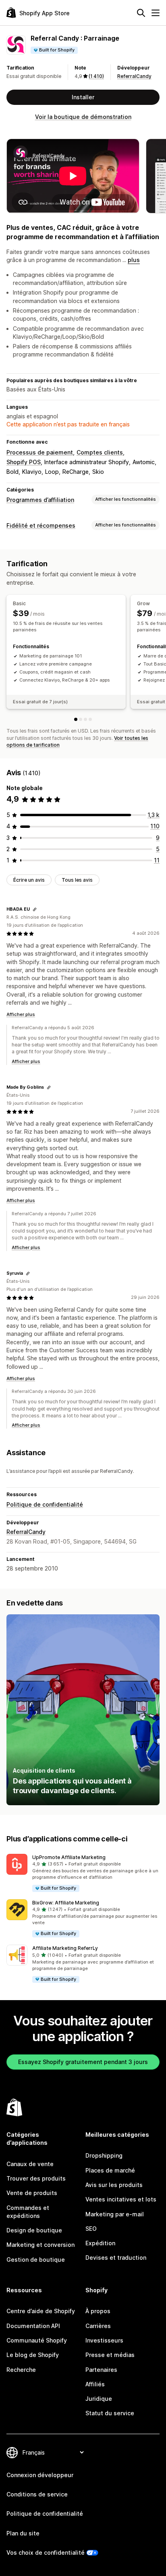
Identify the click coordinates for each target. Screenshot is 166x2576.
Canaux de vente (30, 2164)
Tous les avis (77, 880)
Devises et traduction (116, 2258)
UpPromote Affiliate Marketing (69, 1857)
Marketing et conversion (40, 2245)
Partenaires (101, 2370)
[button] (83, 1873)
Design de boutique (34, 2230)
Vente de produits (32, 2193)
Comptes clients (100, 452)
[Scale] (85, 719)
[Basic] (76, 719)
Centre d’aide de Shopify (41, 2311)
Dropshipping (104, 2155)
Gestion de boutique (36, 2260)
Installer (83, 97)
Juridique (99, 2399)
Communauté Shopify (37, 2340)
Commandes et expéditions (28, 2212)
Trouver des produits (36, 2178)
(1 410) (96, 76)
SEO (91, 2229)
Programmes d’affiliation (40, 500)
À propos (98, 2311)
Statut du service (110, 2413)
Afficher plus (21, 1014)
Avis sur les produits (114, 2185)
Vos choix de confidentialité (46, 2552)
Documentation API (33, 2326)
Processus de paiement (40, 452)
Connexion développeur (40, 2475)
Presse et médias (110, 2355)
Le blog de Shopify (33, 2355)
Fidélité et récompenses (41, 525)
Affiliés (95, 2384)
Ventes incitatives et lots (121, 2199)
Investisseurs (104, 2340)
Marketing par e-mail (115, 2214)
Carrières (98, 2326)
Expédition (100, 2243)
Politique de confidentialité (45, 1504)
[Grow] (81, 719)
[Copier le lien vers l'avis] (35, 909)
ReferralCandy (134, 76)
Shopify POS (24, 462)
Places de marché (110, 2170)
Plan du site (23, 2533)
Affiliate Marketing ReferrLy (65, 1948)
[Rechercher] (141, 13)
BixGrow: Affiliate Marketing (66, 1903)
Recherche (21, 2370)
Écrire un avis (29, 880)
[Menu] (156, 13)
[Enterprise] (90, 719)
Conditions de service (37, 2494)
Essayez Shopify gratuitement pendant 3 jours (83, 2062)
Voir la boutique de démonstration (83, 117)
